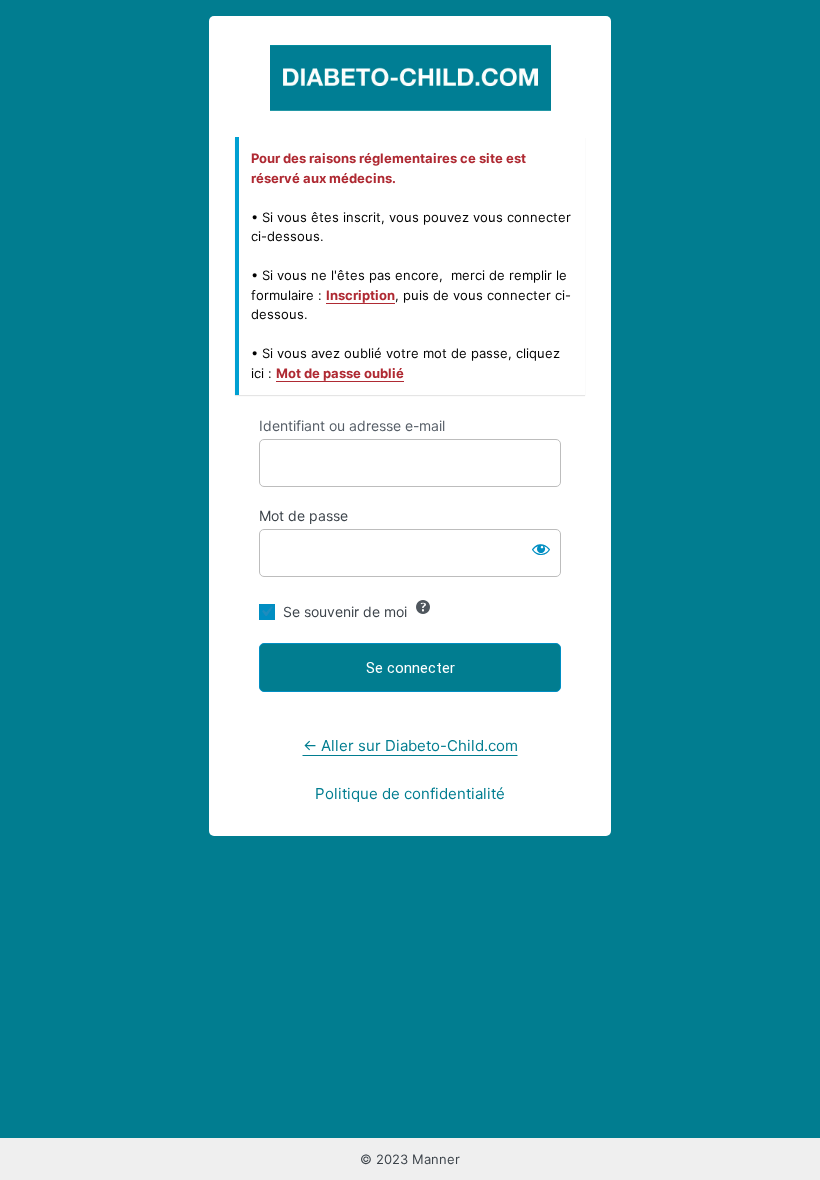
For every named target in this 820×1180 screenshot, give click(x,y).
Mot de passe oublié (340, 373)
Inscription (360, 295)
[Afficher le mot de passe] (541, 549)
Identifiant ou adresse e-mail (352, 425)
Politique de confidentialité (410, 793)
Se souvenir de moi (345, 611)
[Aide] (423, 607)
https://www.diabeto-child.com (410, 77)
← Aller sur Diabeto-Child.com (410, 745)
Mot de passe (303, 515)
